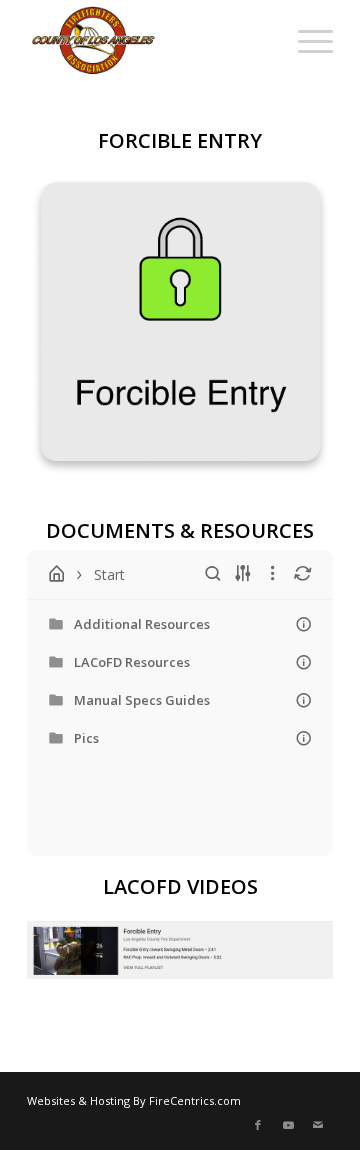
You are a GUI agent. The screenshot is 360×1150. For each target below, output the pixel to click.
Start (109, 574)
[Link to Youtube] (288, 1125)
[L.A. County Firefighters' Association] (149, 40)
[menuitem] (258, 40)
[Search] (258, 40)
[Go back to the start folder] (57, 574)
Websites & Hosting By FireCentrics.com (134, 1100)
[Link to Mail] (318, 1125)
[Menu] (305, 40)
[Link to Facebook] (258, 1125)
